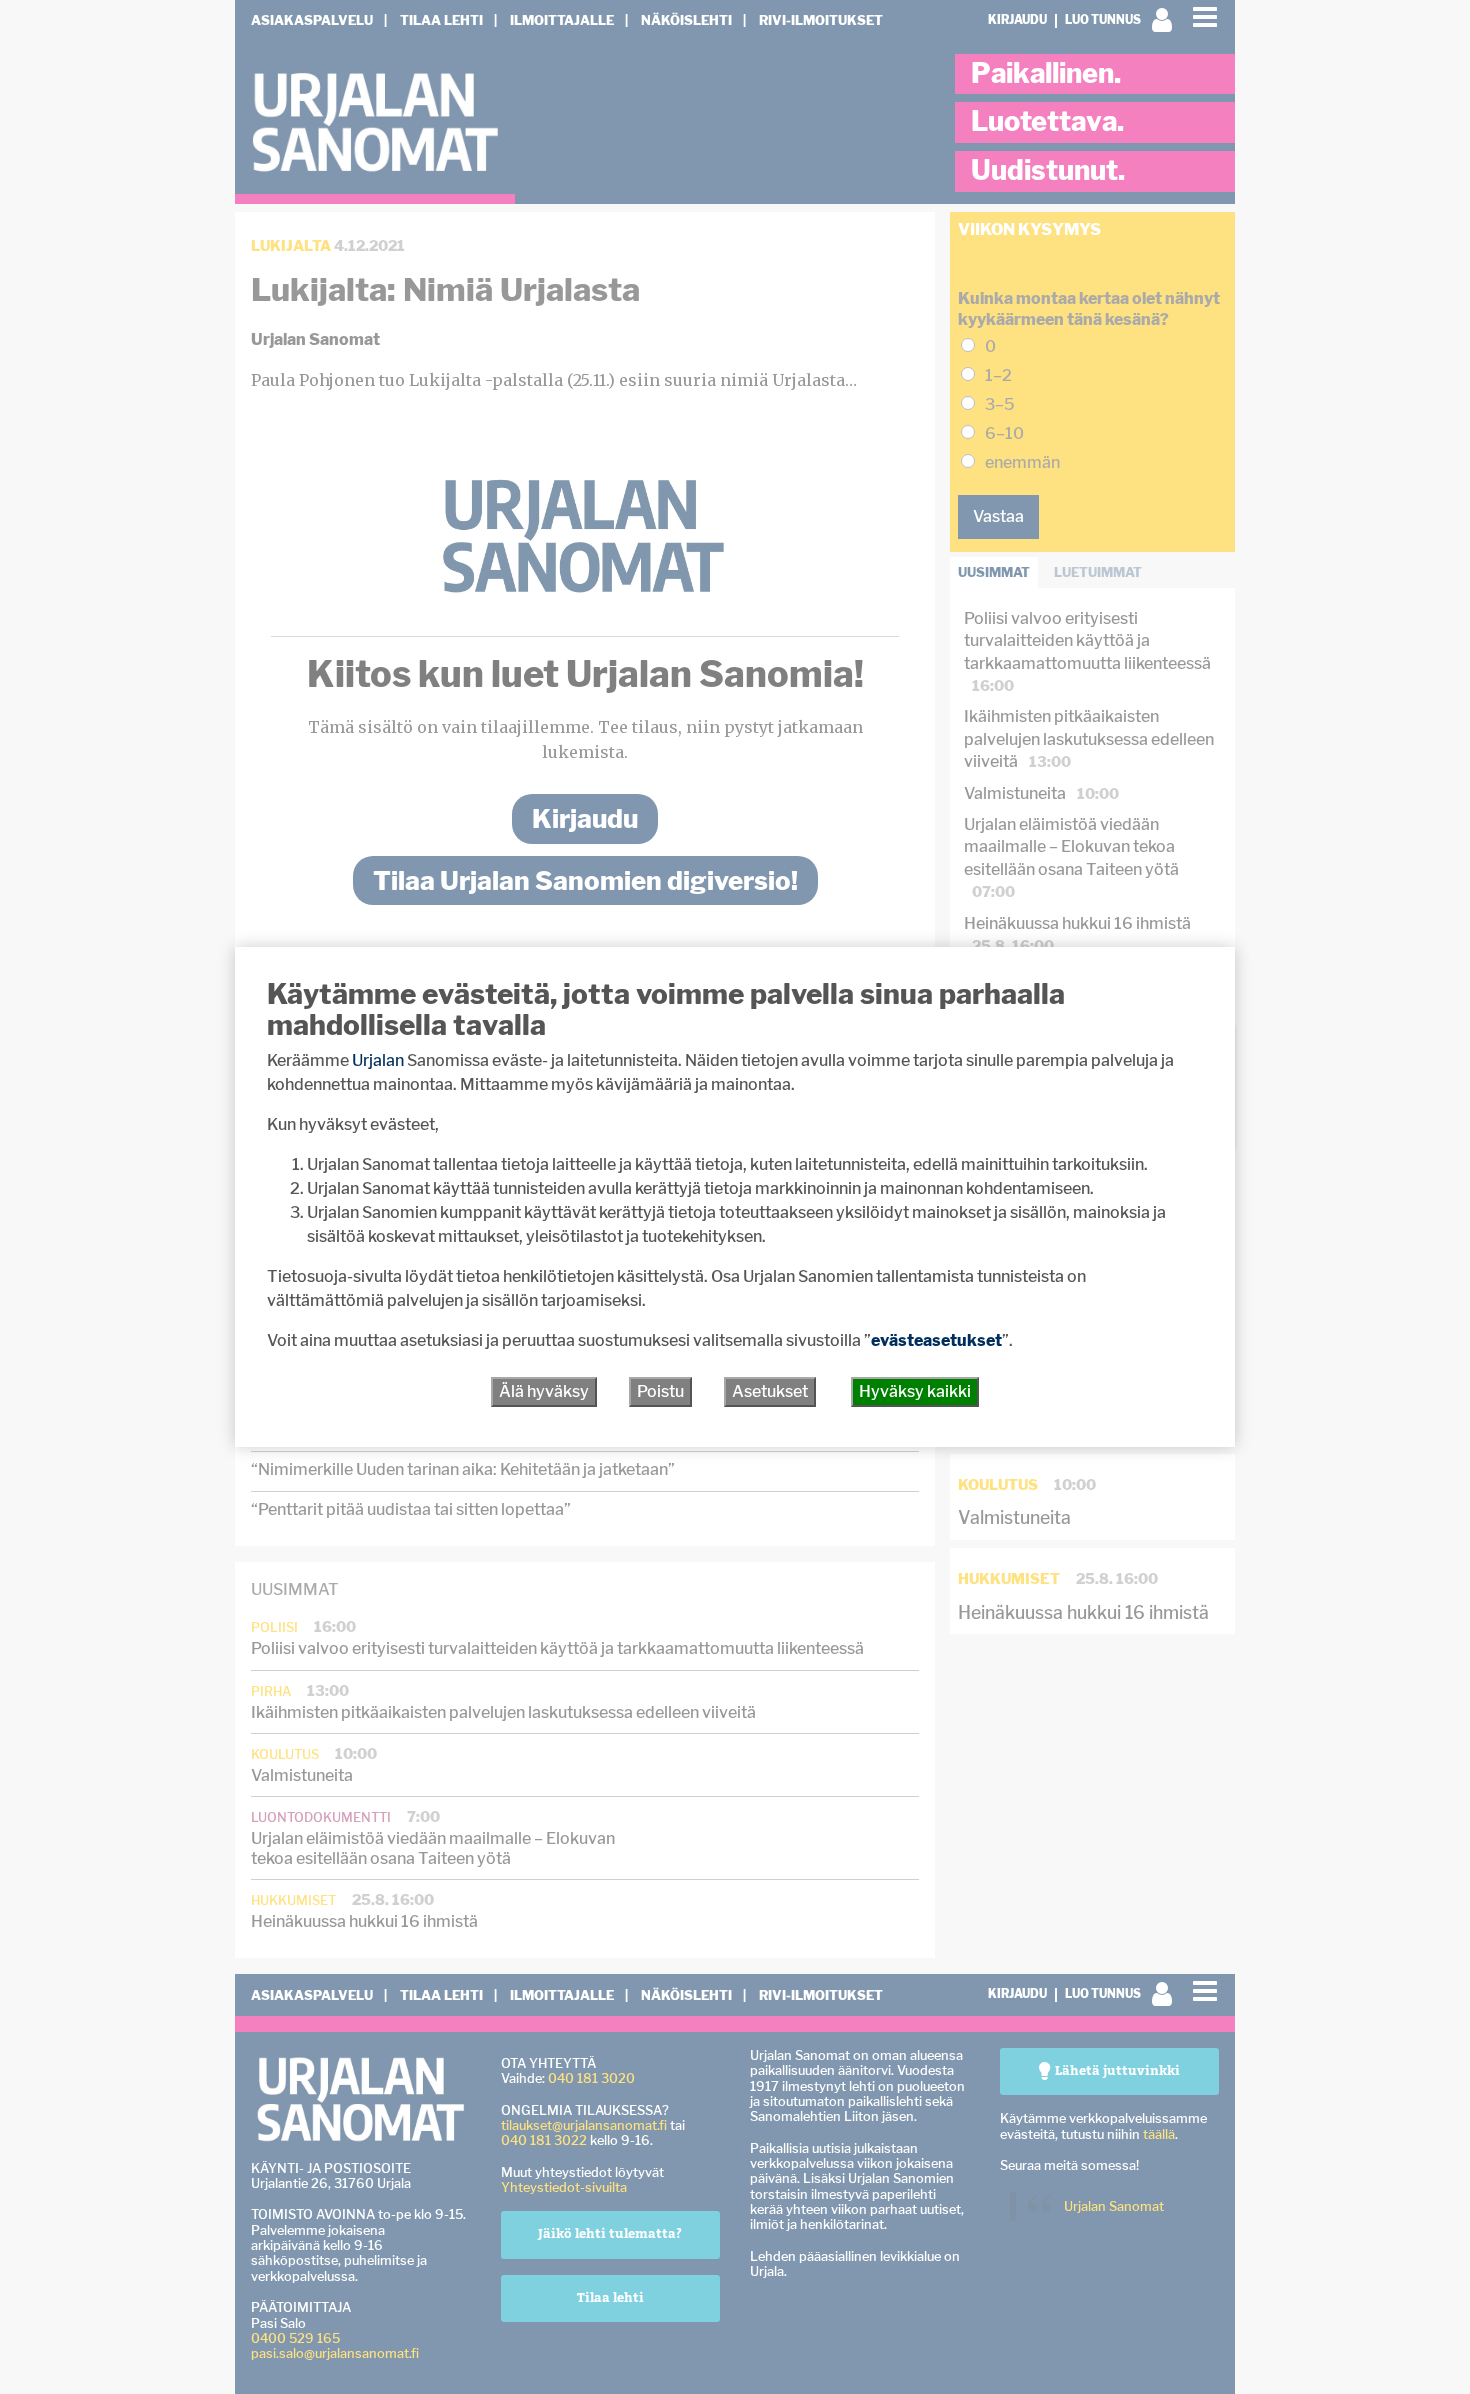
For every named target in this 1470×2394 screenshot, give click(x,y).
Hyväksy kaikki (915, 1391)
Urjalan (378, 1060)
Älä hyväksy (544, 1391)
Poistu (660, 1391)
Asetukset (770, 1391)
